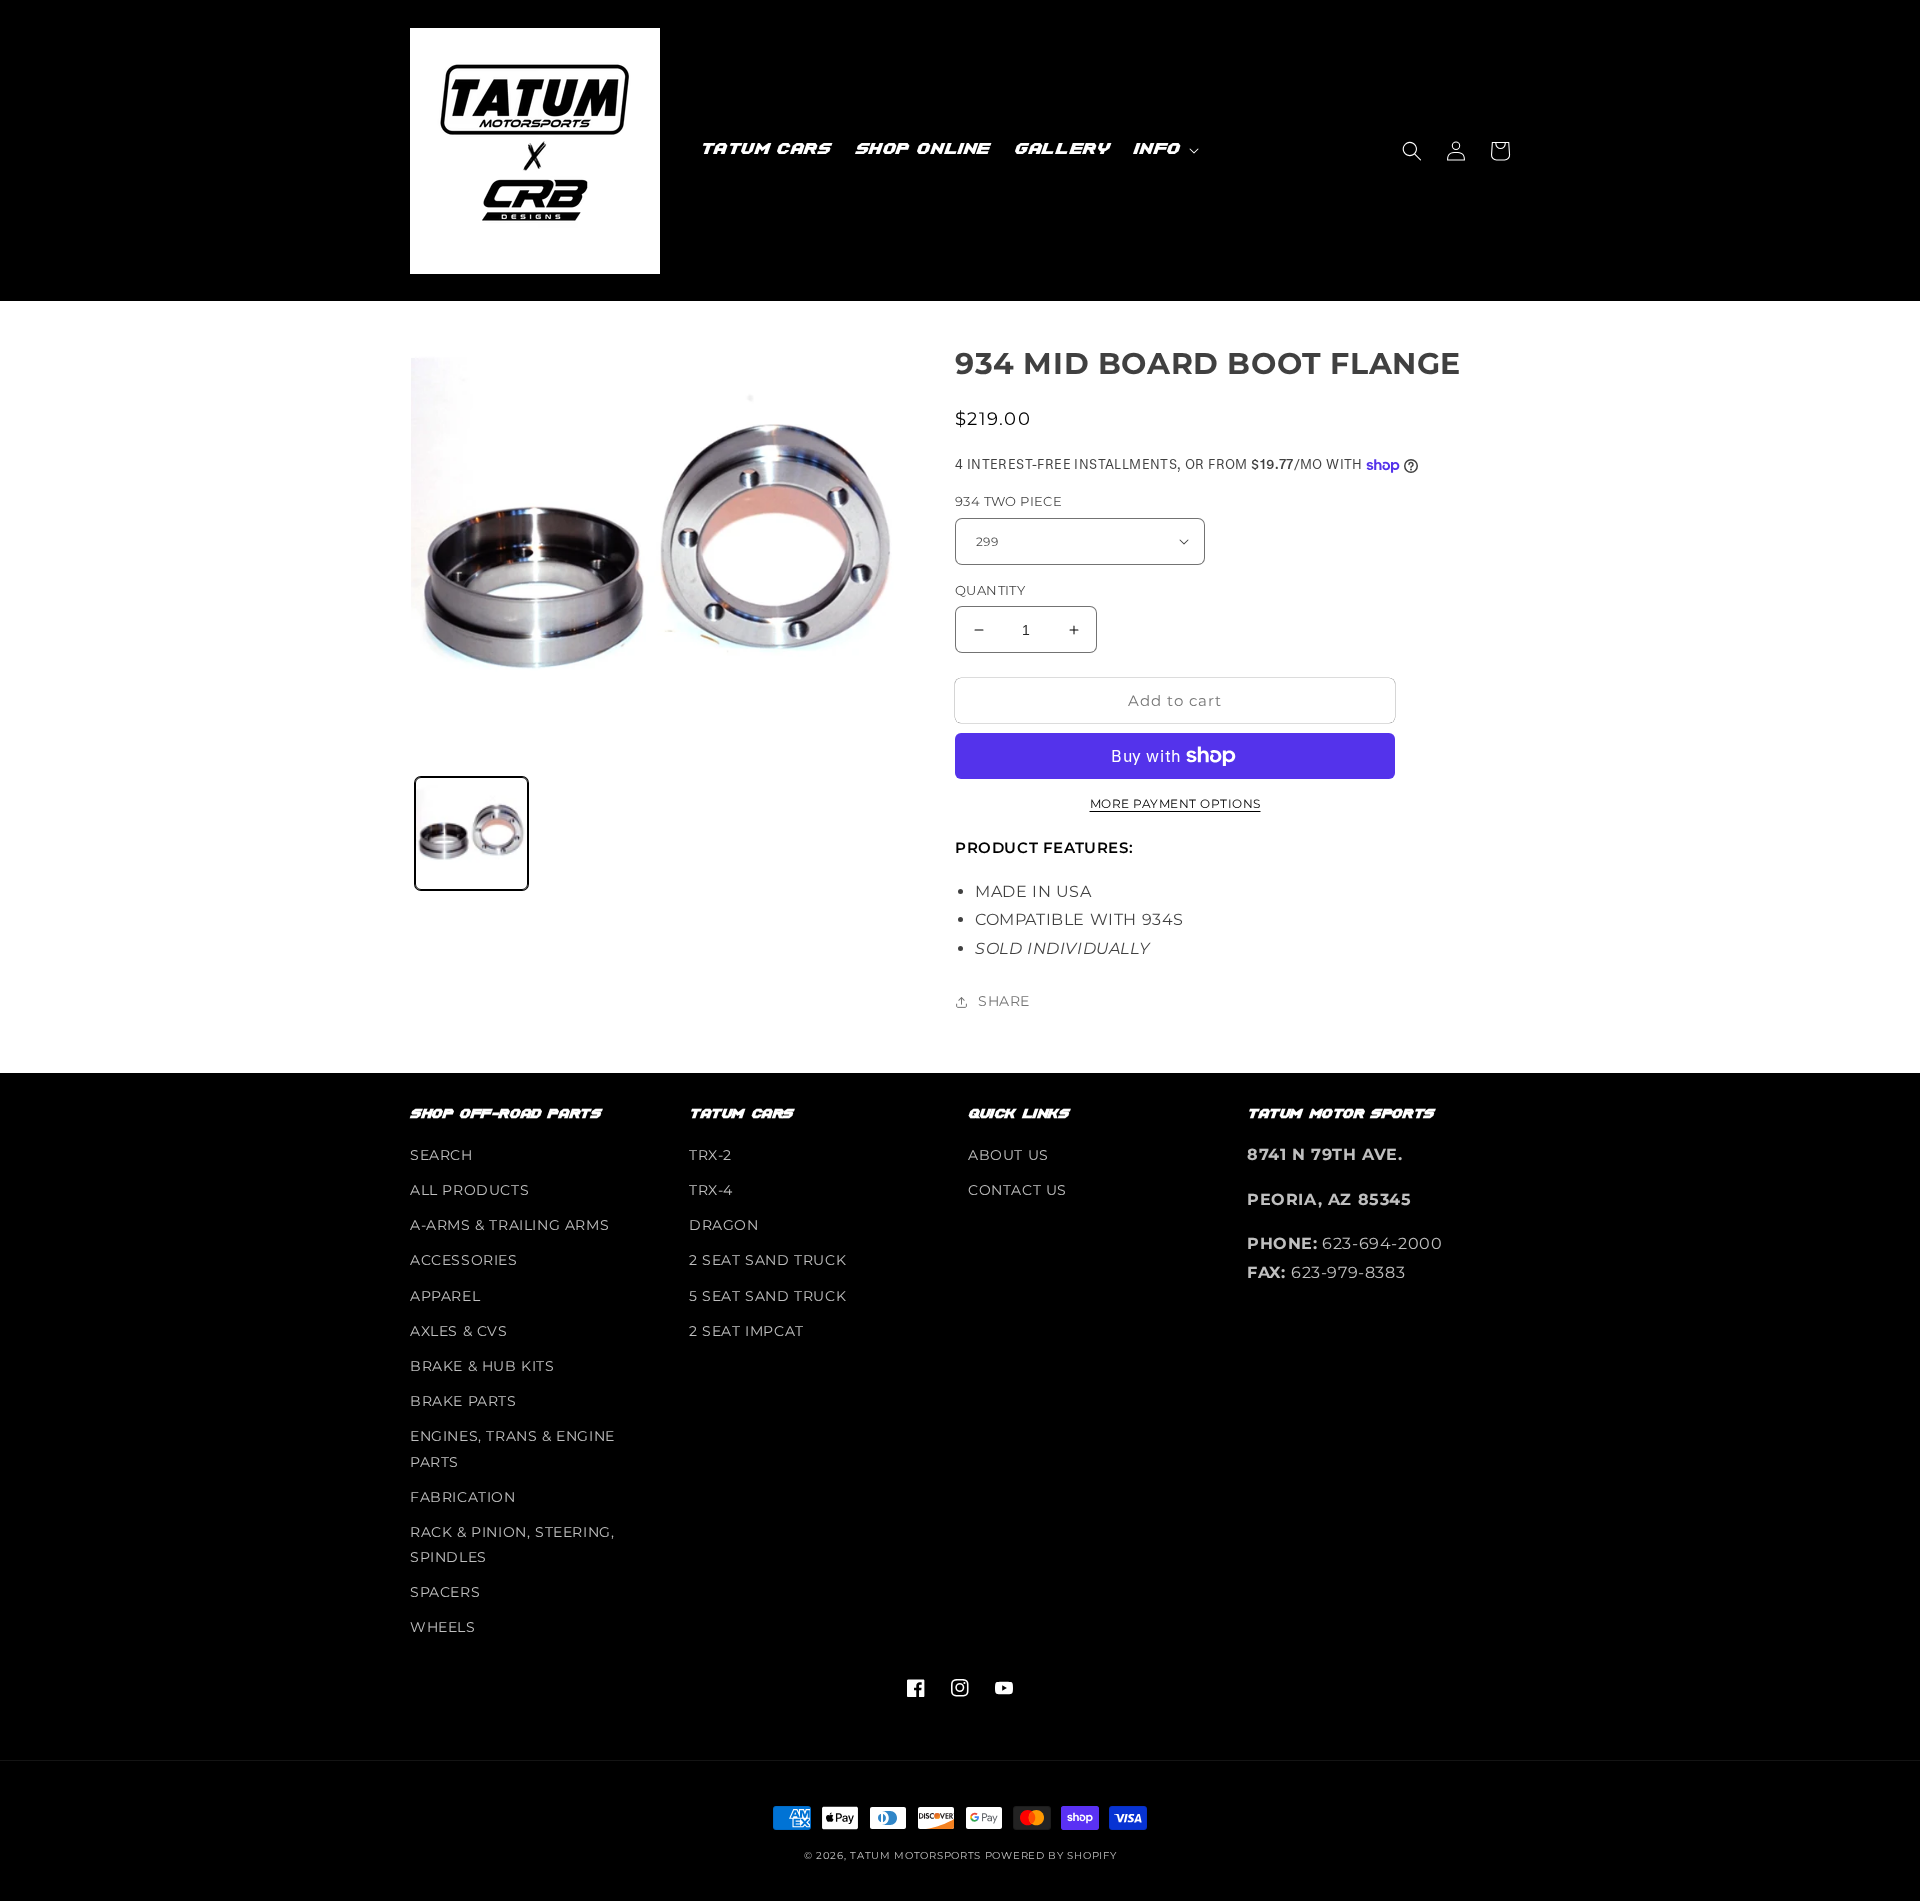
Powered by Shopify (1051, 1855)
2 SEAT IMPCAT (746, 1331)
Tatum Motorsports (915, 1855)
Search (441, 1155)
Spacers (445, 1592)
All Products (469, 1190)
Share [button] (1004, 1001)
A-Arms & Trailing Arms (509, 1225)
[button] (1163, 150)
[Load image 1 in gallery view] (471, 833)
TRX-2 (710, 1155)
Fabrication (463, 1497)
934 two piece (1008, 501)
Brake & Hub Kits (482, 1366)
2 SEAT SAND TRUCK (767, 1260)
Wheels (443, 1627)
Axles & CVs (459, 1331)
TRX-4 (711, 1190)
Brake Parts (463, 1401)
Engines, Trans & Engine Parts (512, 1448)
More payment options (1175, 803)
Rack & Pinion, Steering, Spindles (512, 1544)
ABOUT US (1008, 1155)
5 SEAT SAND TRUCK (767, 1296)
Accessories (464, 1260)
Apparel (445, 1296)
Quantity (990, 590)
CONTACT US (1017, 1190)
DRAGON (724, 1225)
